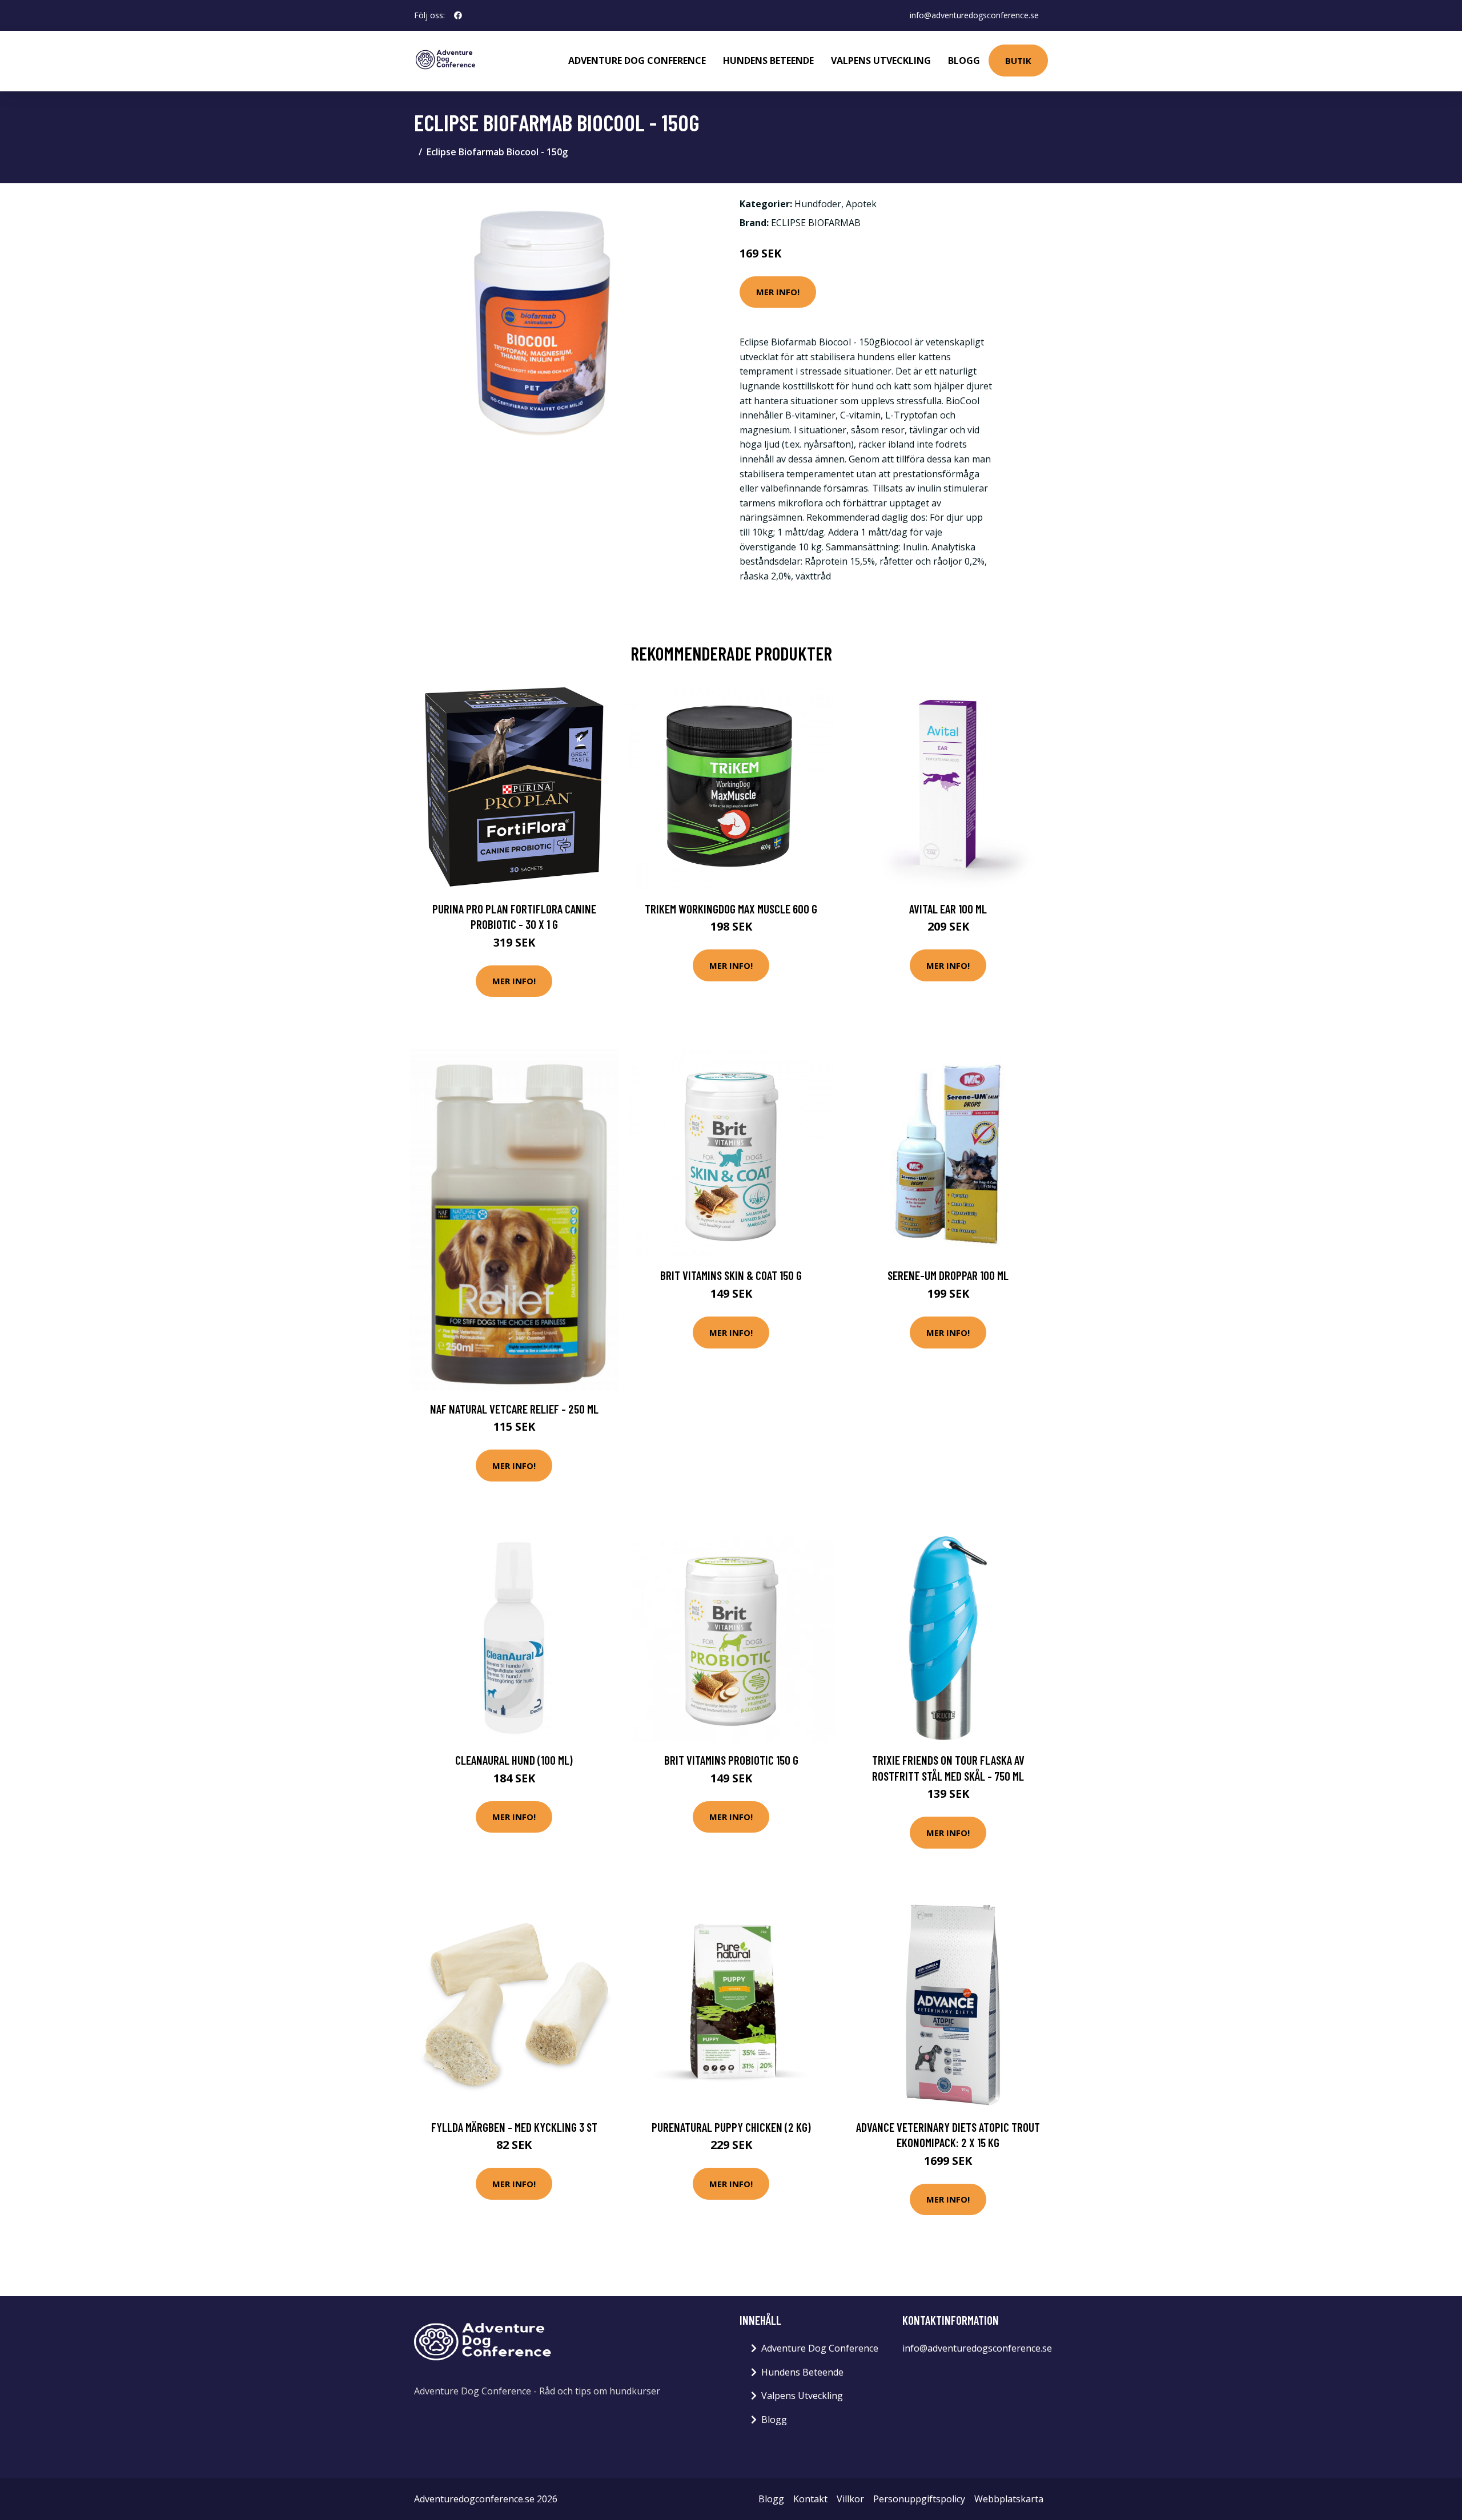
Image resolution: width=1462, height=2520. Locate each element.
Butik (1018, 61)
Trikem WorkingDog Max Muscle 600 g (731, 909)
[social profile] (458, 15)
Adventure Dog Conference (637, 61)
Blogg (964, 61)
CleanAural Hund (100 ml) (514, 1760)
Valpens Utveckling (881, 61)
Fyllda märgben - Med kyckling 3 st (514, 2127)
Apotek (861, 204)
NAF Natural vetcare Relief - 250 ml (514, 1409)
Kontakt (810, 2499)
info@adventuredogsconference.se (974, 15)
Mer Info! (778, 292)
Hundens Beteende (768, 61)
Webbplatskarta (1009, 2499)
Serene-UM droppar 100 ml (948, 1275)
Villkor (850, 2499)
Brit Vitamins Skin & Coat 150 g (731, 1275)
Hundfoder (818, 204)
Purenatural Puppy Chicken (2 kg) (731, 2127)
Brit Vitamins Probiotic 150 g (731, 1760)
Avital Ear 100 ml (948, 909)
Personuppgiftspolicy (919, 2499)
